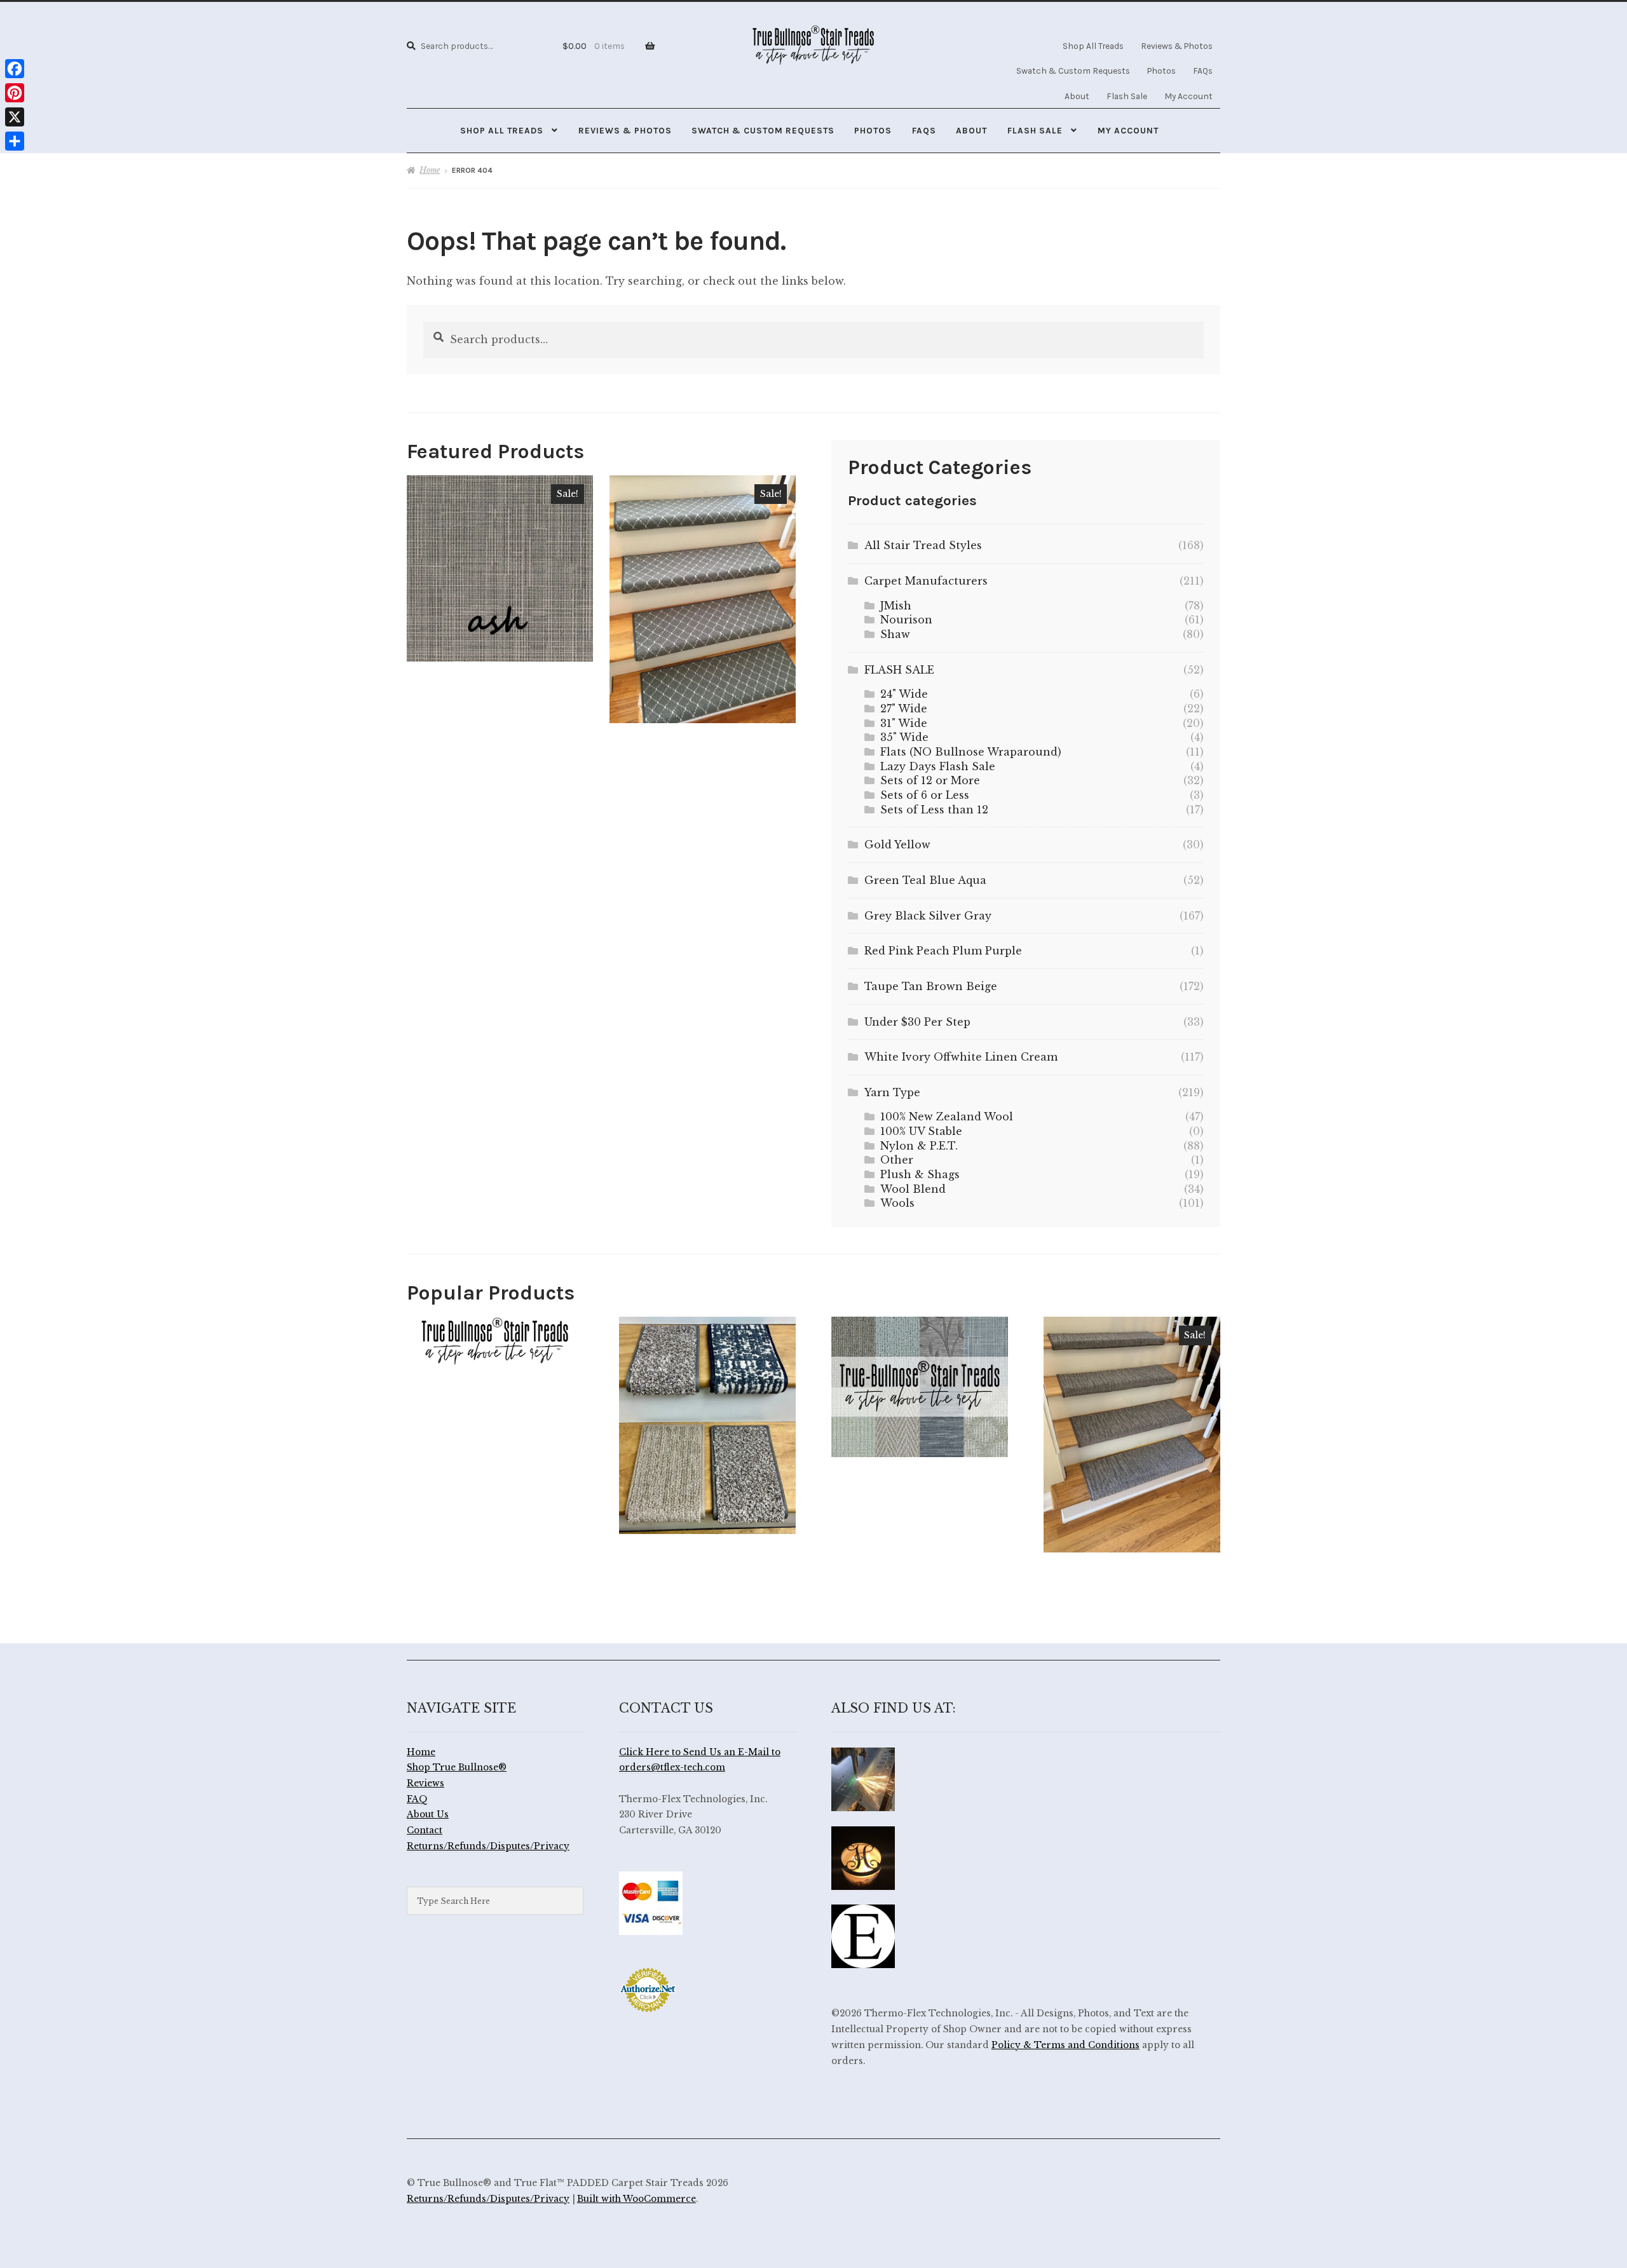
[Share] (15, 141)
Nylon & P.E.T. (919, 1146)
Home (430, 170)
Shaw (895, 634)
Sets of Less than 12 (934, 810)
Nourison (906, 620)
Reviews (425, 1783)
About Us (428, 1815)
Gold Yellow (897, 845)
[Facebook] (15, 69)
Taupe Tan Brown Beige (931, 986)
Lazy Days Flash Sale (938, 766)
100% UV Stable (921, 1131)
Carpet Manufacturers (926, 581)
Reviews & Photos (1177, 46)
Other (897, 1160)
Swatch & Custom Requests (1073, 71)
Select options (500, 568)
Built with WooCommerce (637, 2199)
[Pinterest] (15, 93)
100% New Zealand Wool (947, 1117)
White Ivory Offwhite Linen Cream (961, 1057)
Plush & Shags (920, 1174)
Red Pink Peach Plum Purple (943, 951)
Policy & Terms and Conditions (1065, 2045)
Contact (425, 1830)
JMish (896, 606)
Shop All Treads (1093, 46)
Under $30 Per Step (917, 1022)
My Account (1188, 96)
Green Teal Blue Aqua (925, 880)
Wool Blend (913, 1189)
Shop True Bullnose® (457, 1768)
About (1077, 96)
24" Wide (904, 694)
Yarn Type (892, 1092)
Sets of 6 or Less (925, 795)
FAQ (417, 1799)
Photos (1161, 71)
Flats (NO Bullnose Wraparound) (971, 752)
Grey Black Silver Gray (928, 916)
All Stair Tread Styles (923, 545)
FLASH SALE (899, 670)
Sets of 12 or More (930, 780)
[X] (15, 117)
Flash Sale (1127, 96)
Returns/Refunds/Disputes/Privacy (488, 1846)
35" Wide (904, 737)
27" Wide (904, 709)
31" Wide (904, 723)
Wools (897, 1203)
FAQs (1203, 71)
